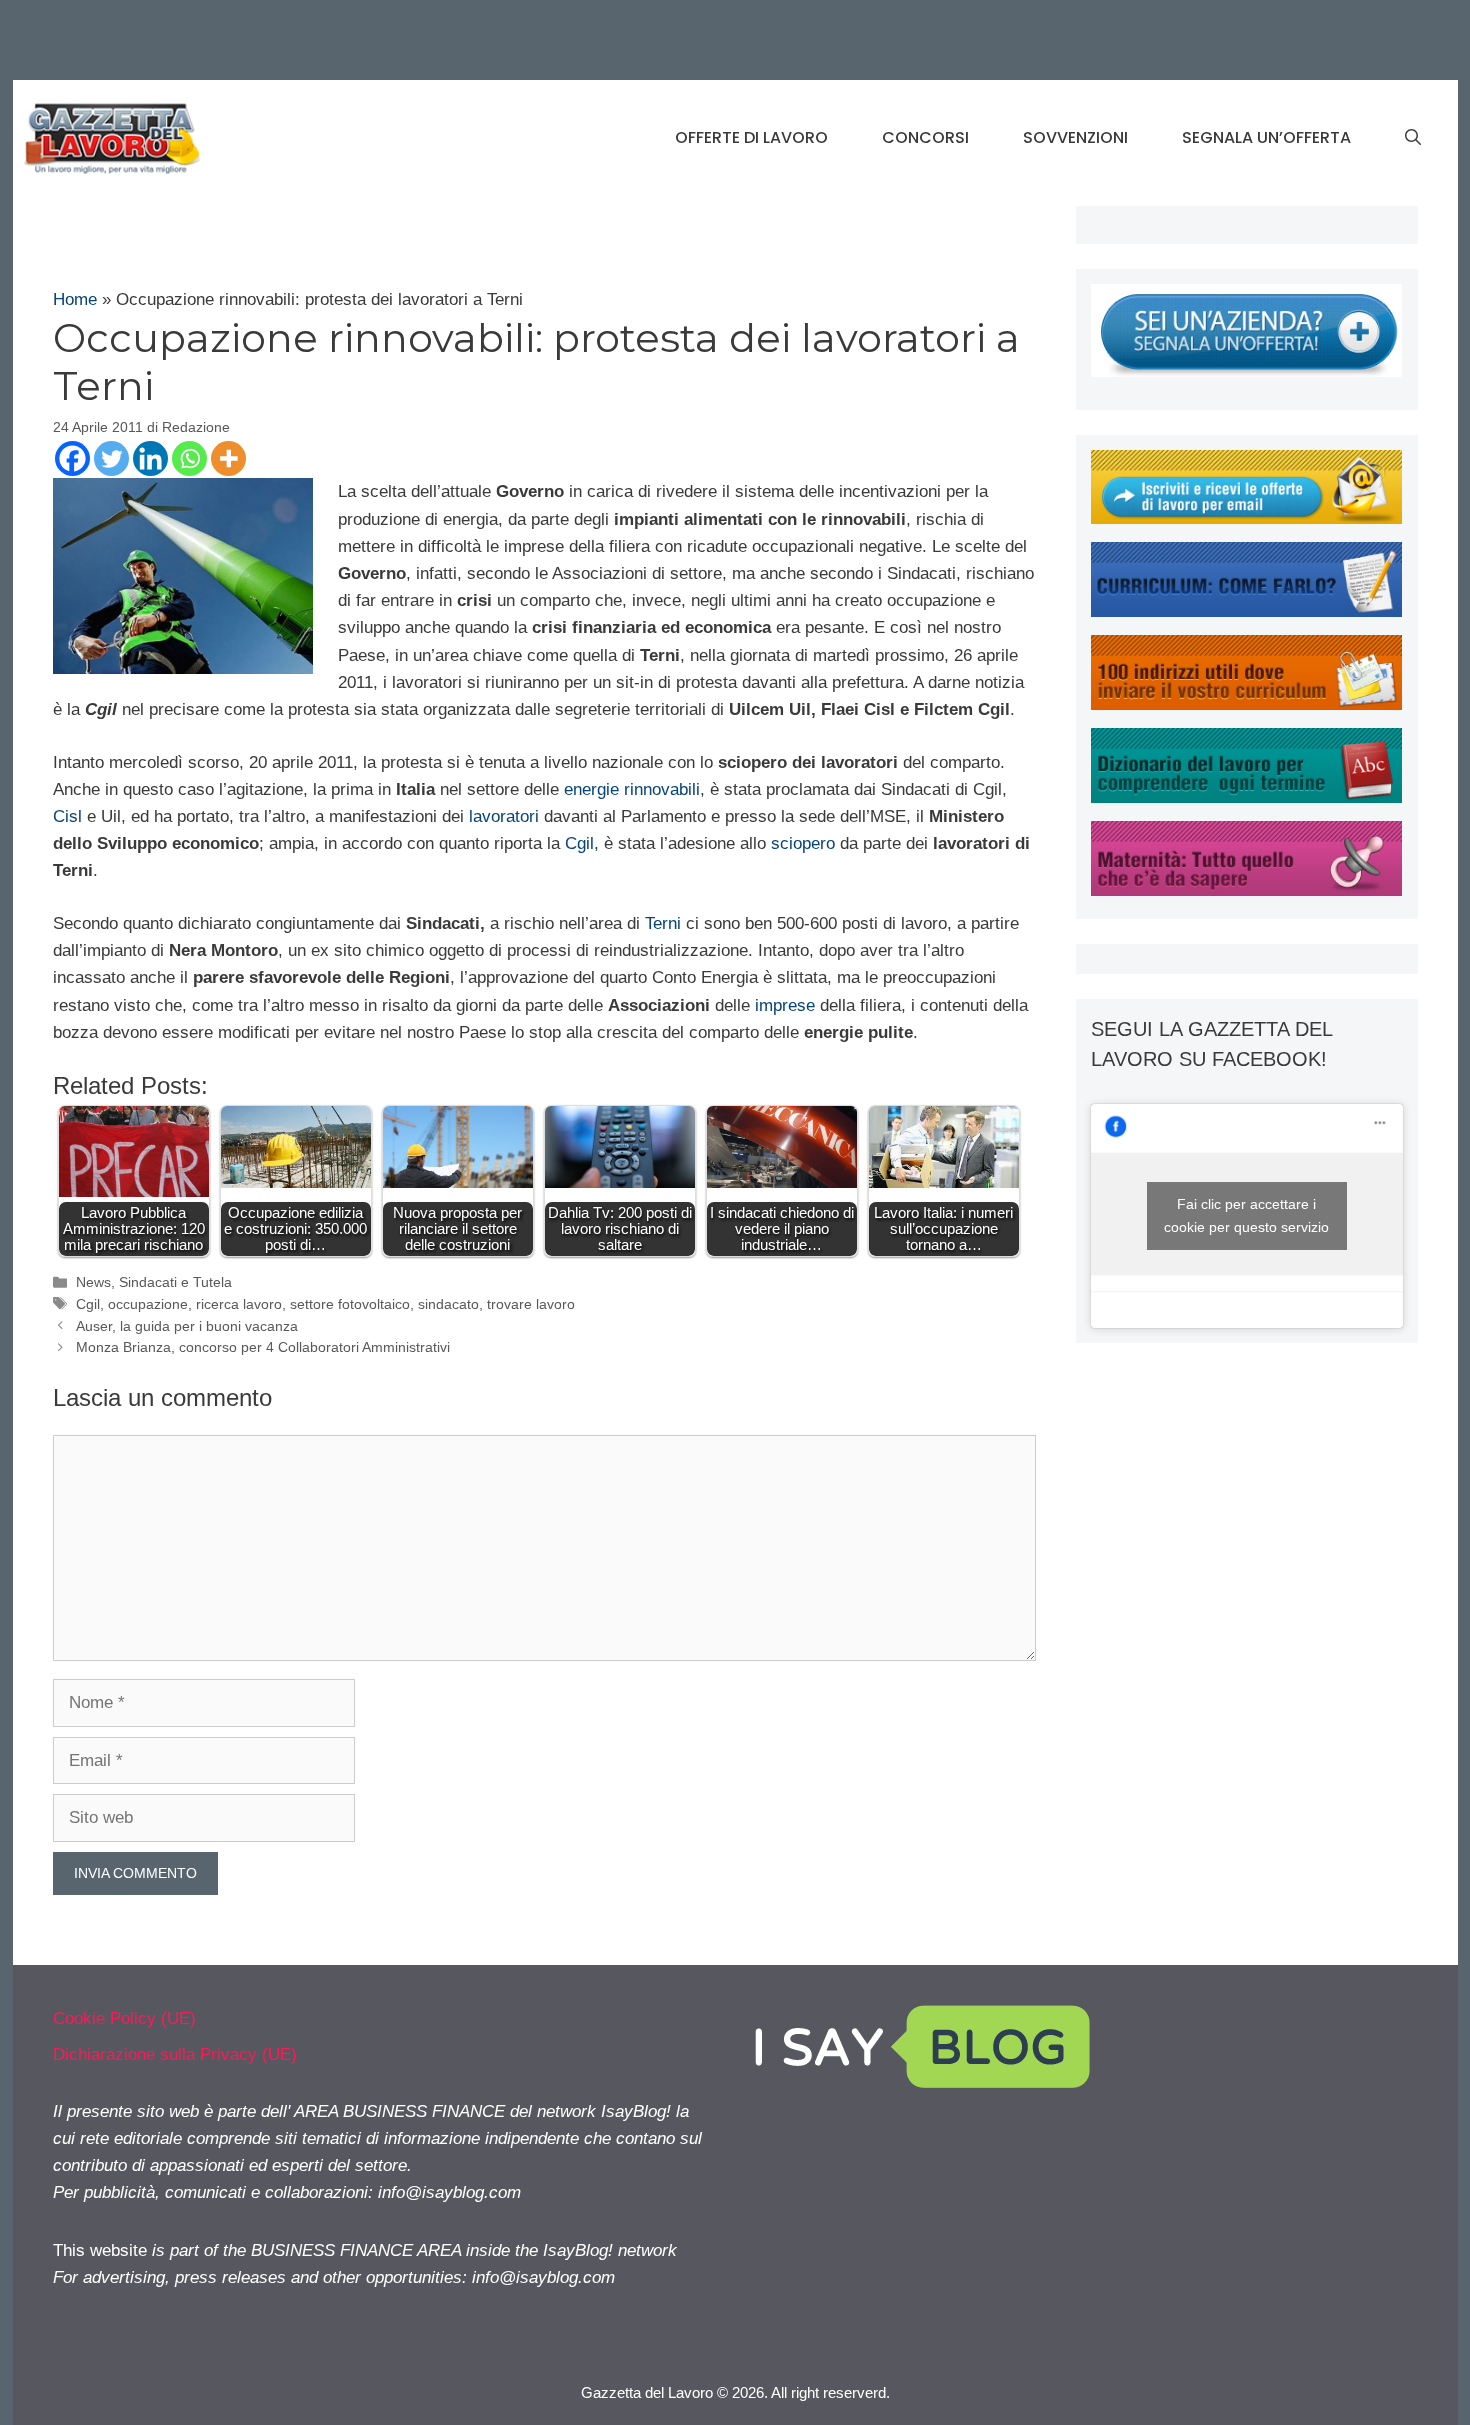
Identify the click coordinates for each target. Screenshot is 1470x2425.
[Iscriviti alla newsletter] (1246, 518)
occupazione (148, 1304)
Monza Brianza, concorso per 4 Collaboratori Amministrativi (263, 1347)
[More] (228, 458)
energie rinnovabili (632, 789)
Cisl (67, 816)
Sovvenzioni (1075, 137)
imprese (785, 1005)
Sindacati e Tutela (175, 1282)
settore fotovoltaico (350, 1304)
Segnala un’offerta (1266, 137)
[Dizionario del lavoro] (1246, 797)
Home (75, 299)
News (93, 1282)
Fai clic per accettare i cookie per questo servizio (1246, 1215)
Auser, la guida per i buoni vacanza (187, 1326)
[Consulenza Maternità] (1246, 890)
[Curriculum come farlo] (1246, 611)
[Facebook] (72, 458)
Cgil (579, 843)
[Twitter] (111, 458)
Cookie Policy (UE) (124, 2018)
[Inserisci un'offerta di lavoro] (1246, 371)
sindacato (448, 1304)
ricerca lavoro (239, 1304)
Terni (663, 923)
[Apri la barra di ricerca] (1413, 138)
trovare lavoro (531, 1304)
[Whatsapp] (189, 458)
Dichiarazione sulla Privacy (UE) (175, 2054)
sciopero (803, 843)
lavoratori (504, 816)
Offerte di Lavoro (751, 137)
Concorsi (925, 137)
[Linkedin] (150, 458)
